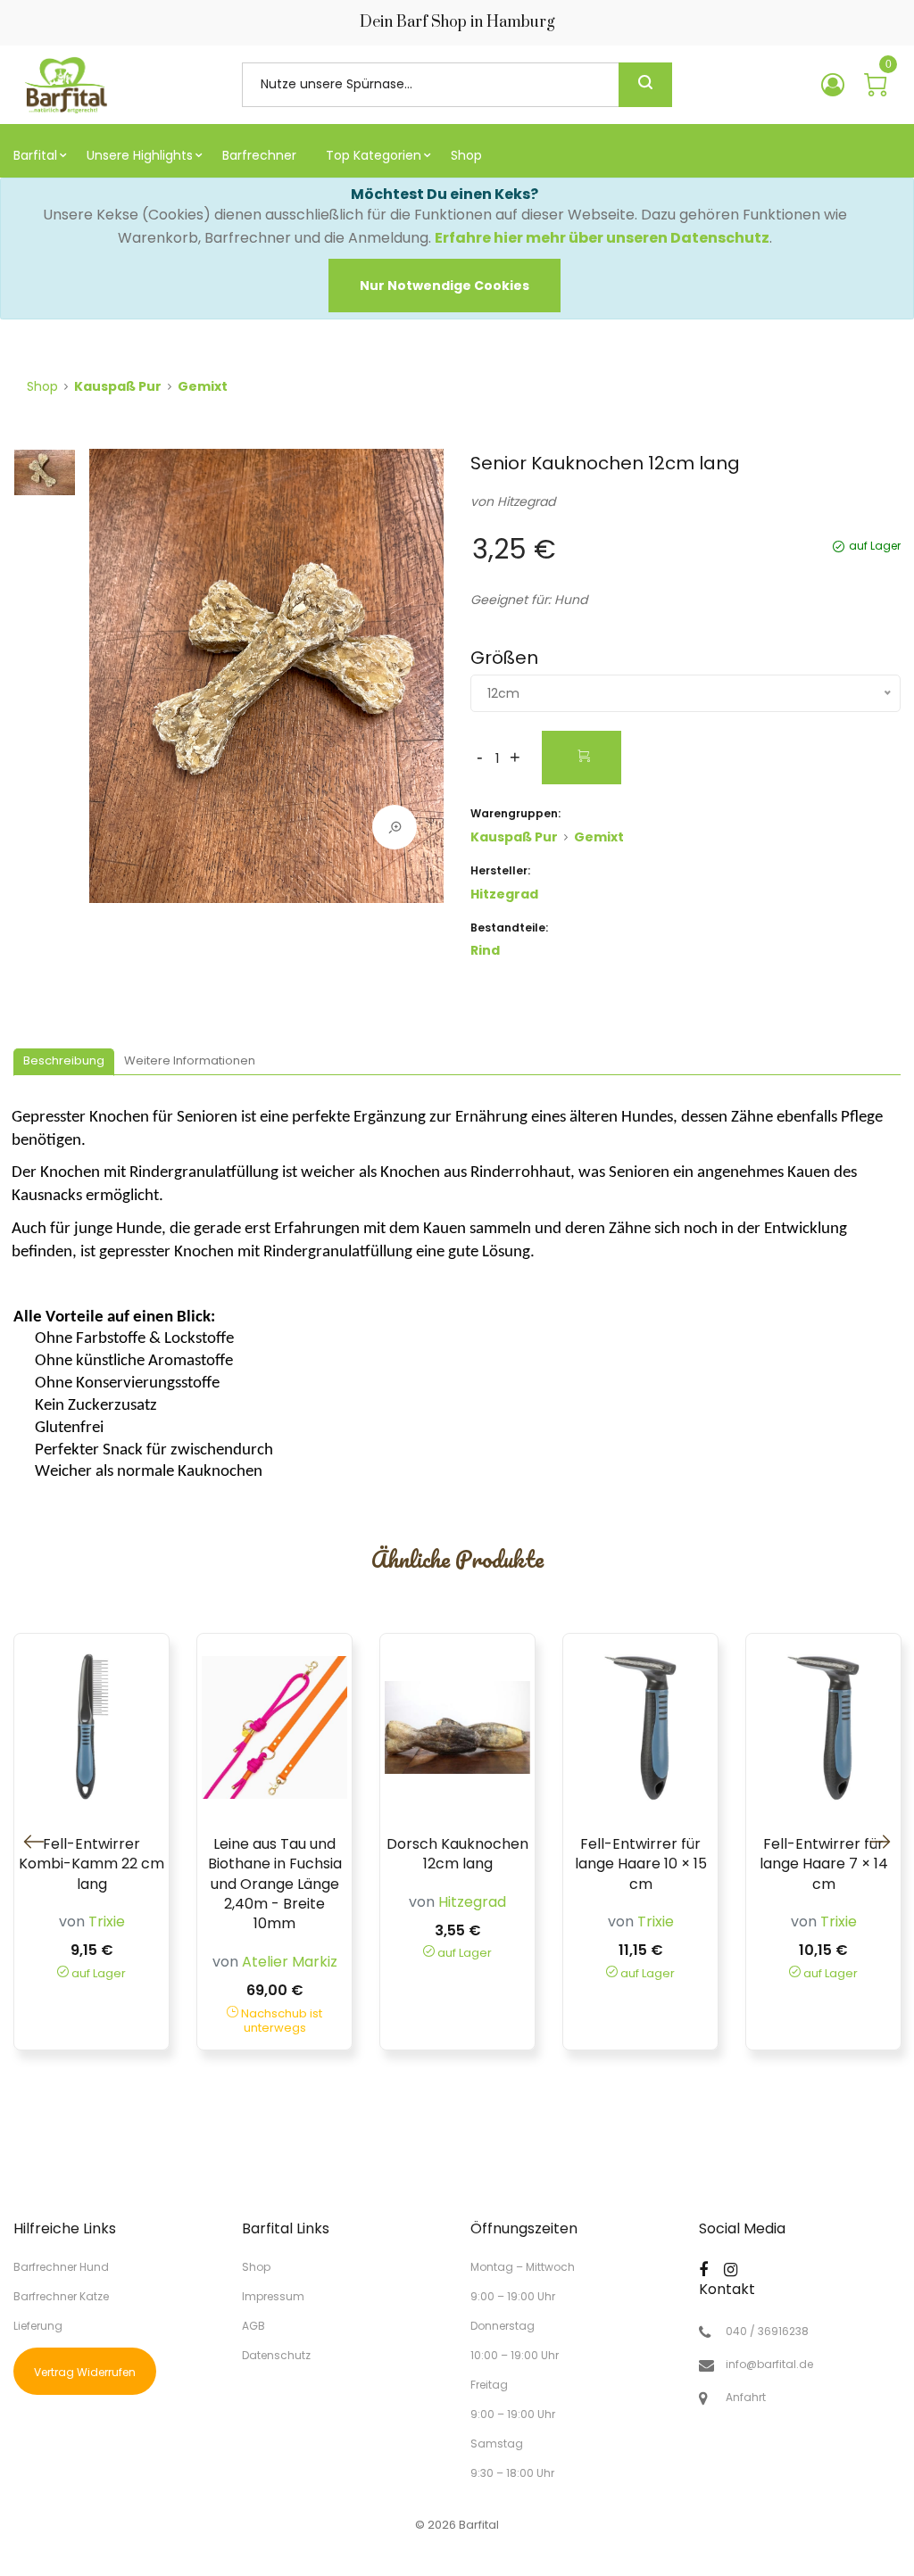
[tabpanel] (266, 685)
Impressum (273, 2296)
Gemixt (203, 386)
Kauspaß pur (118, 386)
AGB (253, 2326)
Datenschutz (276, 2354)
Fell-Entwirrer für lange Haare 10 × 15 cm (641, 1864)
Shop (42, 386)
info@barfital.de (769, 2365)
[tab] (64, 1062)
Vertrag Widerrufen (85, 2372)
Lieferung (38, 2326)
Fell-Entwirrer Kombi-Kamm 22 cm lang (91, 1864)
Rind (485, 950)
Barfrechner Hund (61, 2267)
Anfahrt (746, 2398)
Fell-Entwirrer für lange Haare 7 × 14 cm (824, 1864)
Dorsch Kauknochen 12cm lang (457, 1854)
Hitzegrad (526, 501)
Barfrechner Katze (61, 2296)
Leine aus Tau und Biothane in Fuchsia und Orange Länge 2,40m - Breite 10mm (275, 1884)
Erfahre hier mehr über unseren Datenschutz (602, 238)
